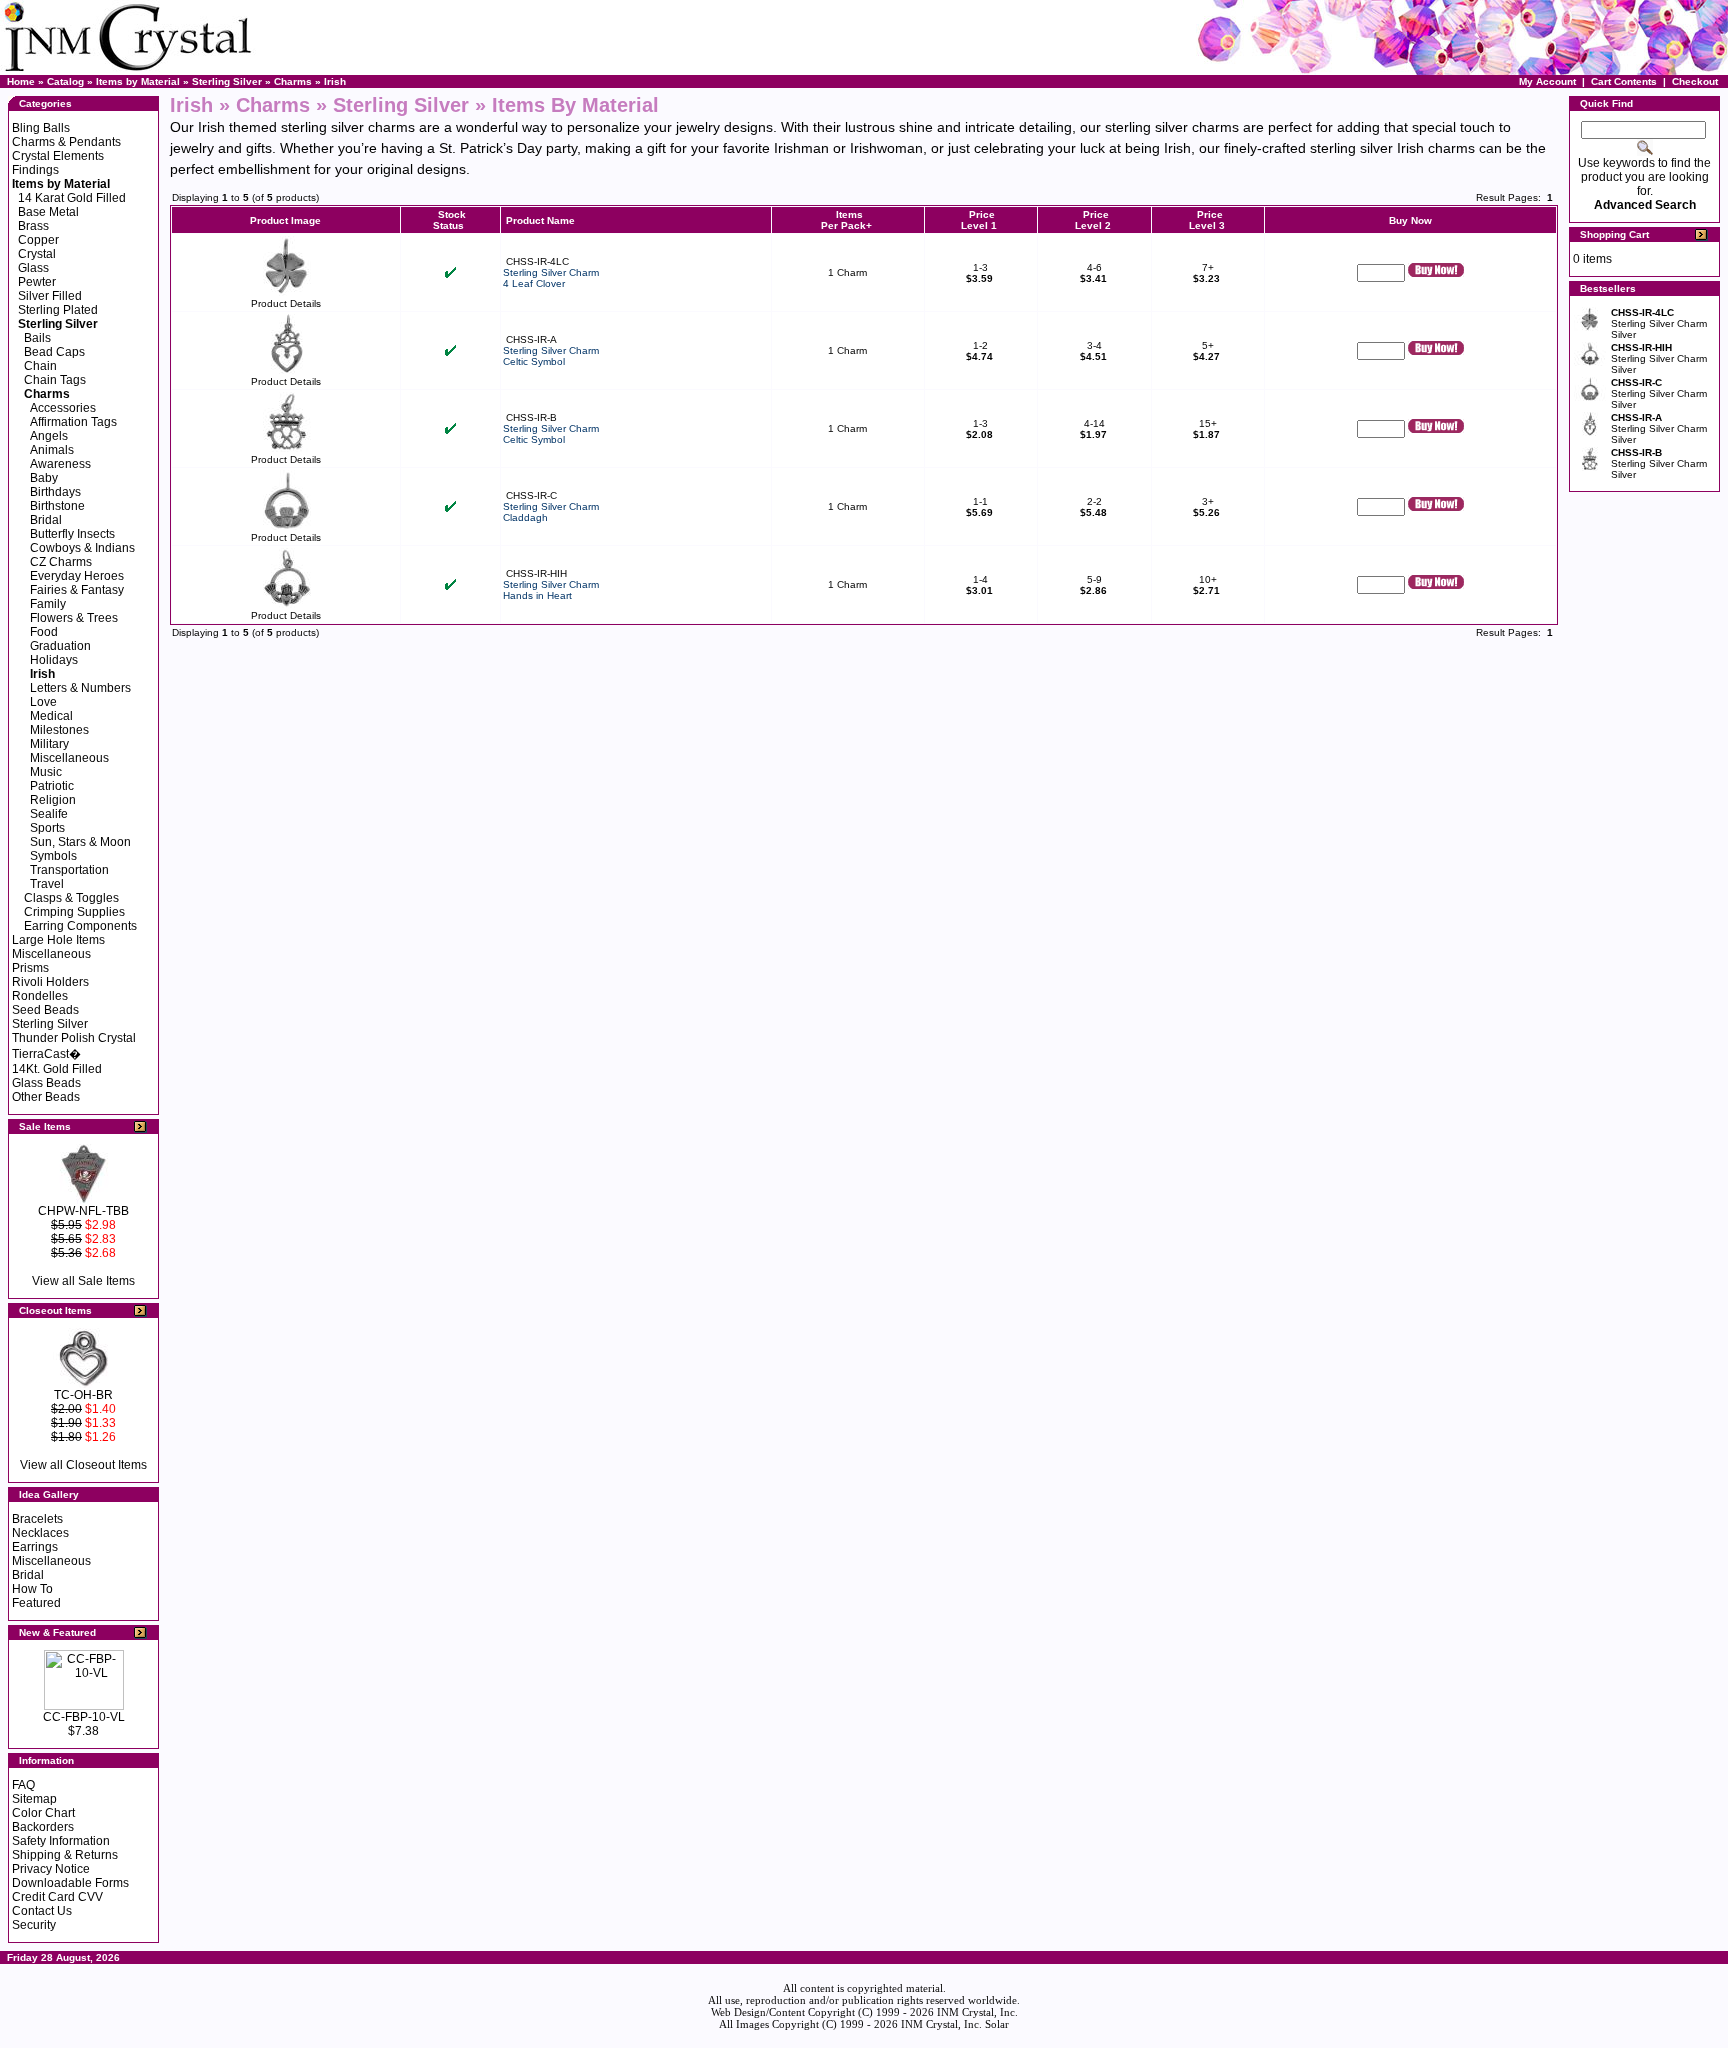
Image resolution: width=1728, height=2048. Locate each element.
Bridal (46, 520)
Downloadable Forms (70, 1883)
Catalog (65, 81)
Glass (33, 268)
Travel (47, 884)
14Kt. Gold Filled (57, 1069)
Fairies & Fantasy (77, 590)
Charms (293, 81)
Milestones (59, 730)
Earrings (35, 1547)
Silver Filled (50, 296)
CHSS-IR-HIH (536, 573)
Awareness (60, 464)
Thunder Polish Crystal (74, 1038)
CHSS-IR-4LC (537, 261)
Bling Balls (41, 128)
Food (44, 632)
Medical (51, 716)
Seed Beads (45, 1010)
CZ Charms (61, 562)
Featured (36, 1603)
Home (21, 81)
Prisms (30, 968)
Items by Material (138, 81)
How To (32, 1589)
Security (34, 1925)
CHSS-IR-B (531, 417)
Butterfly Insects (72, 534)
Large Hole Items (58, 940)
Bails (37, 338)
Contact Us (42, 1911)
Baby (44, 478)
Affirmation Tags (73, 422)
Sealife (49, 814)
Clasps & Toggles (71, 898)
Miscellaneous (69, 758)
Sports (47, 828)
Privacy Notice (51, 1869)
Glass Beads (46, 1083)
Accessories (63, 408)
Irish (335, 81)
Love (43, 702)
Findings (35, 170)
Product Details (286, 303)
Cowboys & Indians (82, 548)
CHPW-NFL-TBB (83, 1211)
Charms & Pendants (66, 142)
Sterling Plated (58, 310)
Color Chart (43, 1813)
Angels (49, 436)
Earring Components (80, 926)
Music (46, 772)
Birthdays (55, 492)
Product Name (540, 220)
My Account (1547, 81)
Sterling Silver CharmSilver (1659, 323)
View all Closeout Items (83, 1465)
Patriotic (52, 786)
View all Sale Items (83, 1281)
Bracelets (37, 1519)
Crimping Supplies (74, 912)
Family (48, 604)
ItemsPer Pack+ (846, 220)
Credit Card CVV (57, 1897)
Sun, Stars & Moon (80, 842)
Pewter (37, 282)
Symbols (53, 856)
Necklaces (40, 1533)
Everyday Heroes (77, 576)
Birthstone (57, 506)
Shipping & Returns (65, 1855)
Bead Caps (54, 352)
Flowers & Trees (74, 618)
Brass (33, 226)
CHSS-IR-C (531, 495)
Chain (40, 366)
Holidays (54, 660)
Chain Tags (55, 380)
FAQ (23, 1785)
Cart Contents (1624, 81)
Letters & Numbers (80, 688)
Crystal (37, 254)
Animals (52, 450)
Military (49, 744)
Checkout (1695, 81)
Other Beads (46, 1097)
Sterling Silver (227, 81)
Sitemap (34, 1799)
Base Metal (48, 212)
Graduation (60, 646)
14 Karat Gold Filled (72, 198)
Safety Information (61, 1841)
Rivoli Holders (50, 982)
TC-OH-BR (83, 1395)
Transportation (69, 870)
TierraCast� (46, 1054)
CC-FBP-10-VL (84, 1717)
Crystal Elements (58, 156)
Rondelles (40, 996)
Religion (53, 800)
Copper (38, 240)
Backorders (43, 1827)
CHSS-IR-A (531, 339)
